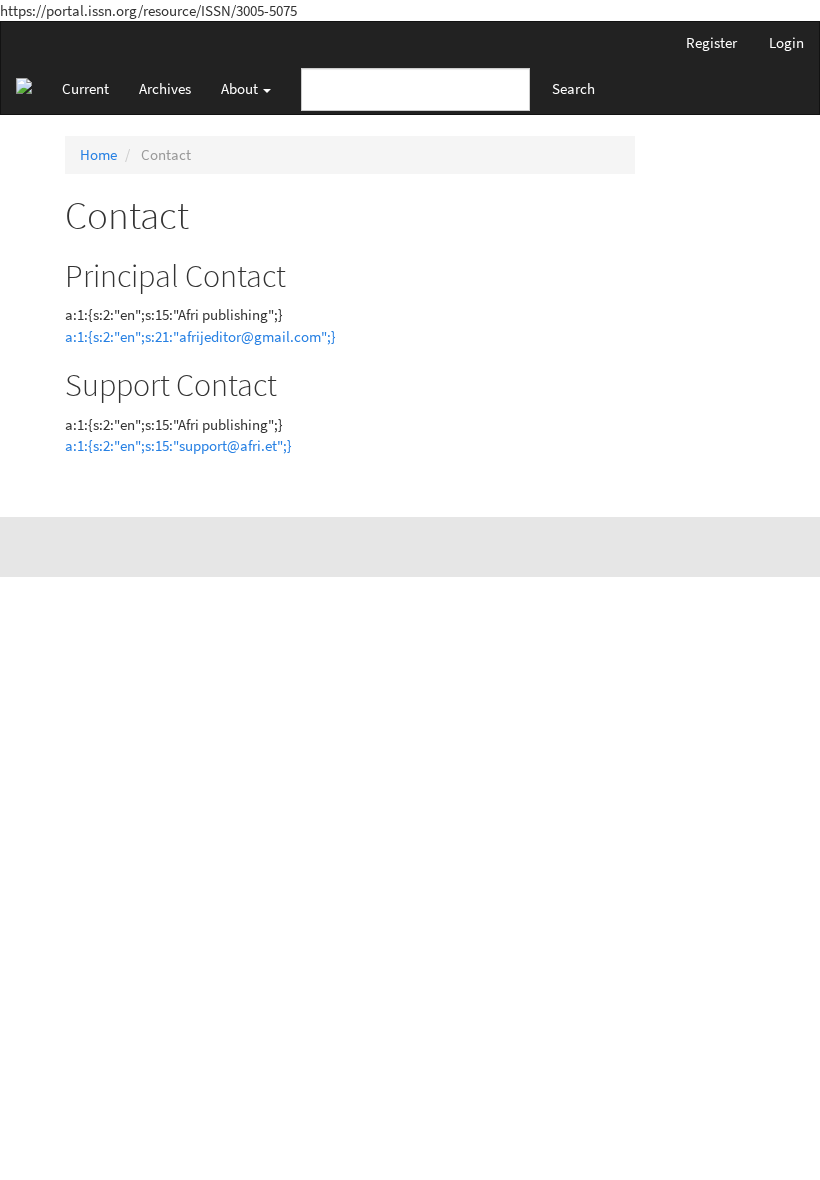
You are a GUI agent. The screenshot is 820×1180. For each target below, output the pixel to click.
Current (85, 88)
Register (711, 42)
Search (573, 88)
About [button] (241, 88)
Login (786, 42)
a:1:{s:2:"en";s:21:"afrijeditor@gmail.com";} (200, 336)
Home (98, 154)
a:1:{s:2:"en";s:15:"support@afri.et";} (178, 445)
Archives (165, 88)
